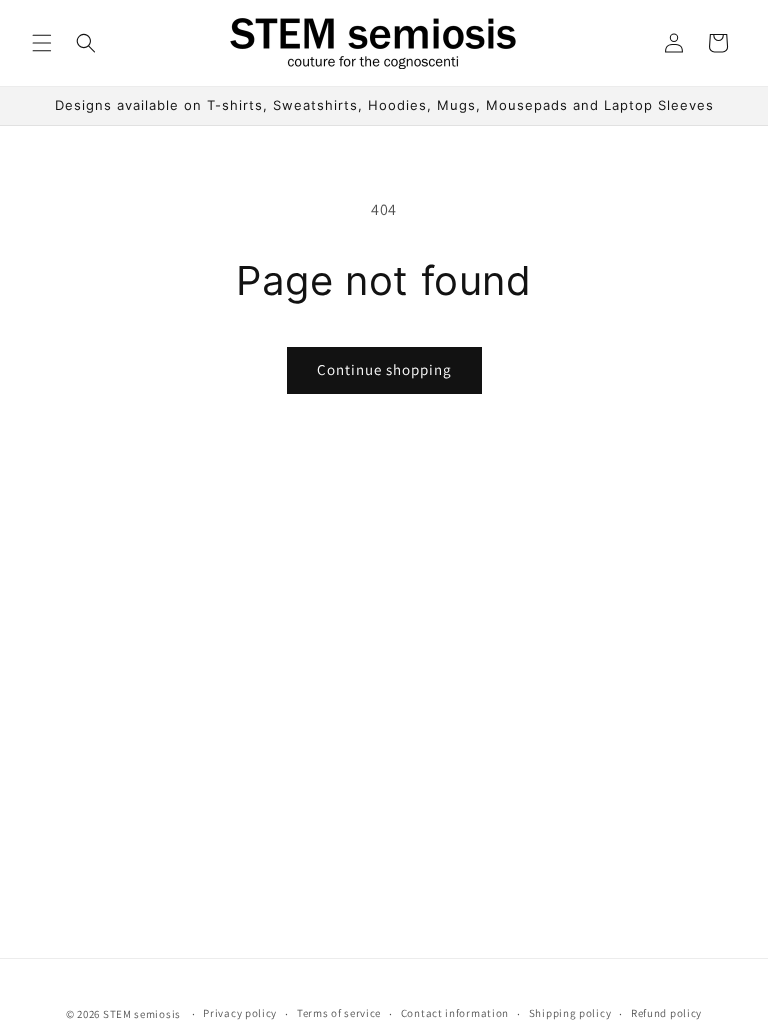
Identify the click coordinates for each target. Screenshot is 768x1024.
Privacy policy (240, 1013)
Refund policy (666, 1013)
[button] (42, 43)
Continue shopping (384, 369)
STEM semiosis (142, 1014)
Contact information (455, 1013)
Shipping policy (570, 1013)
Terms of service (339, 1013)
